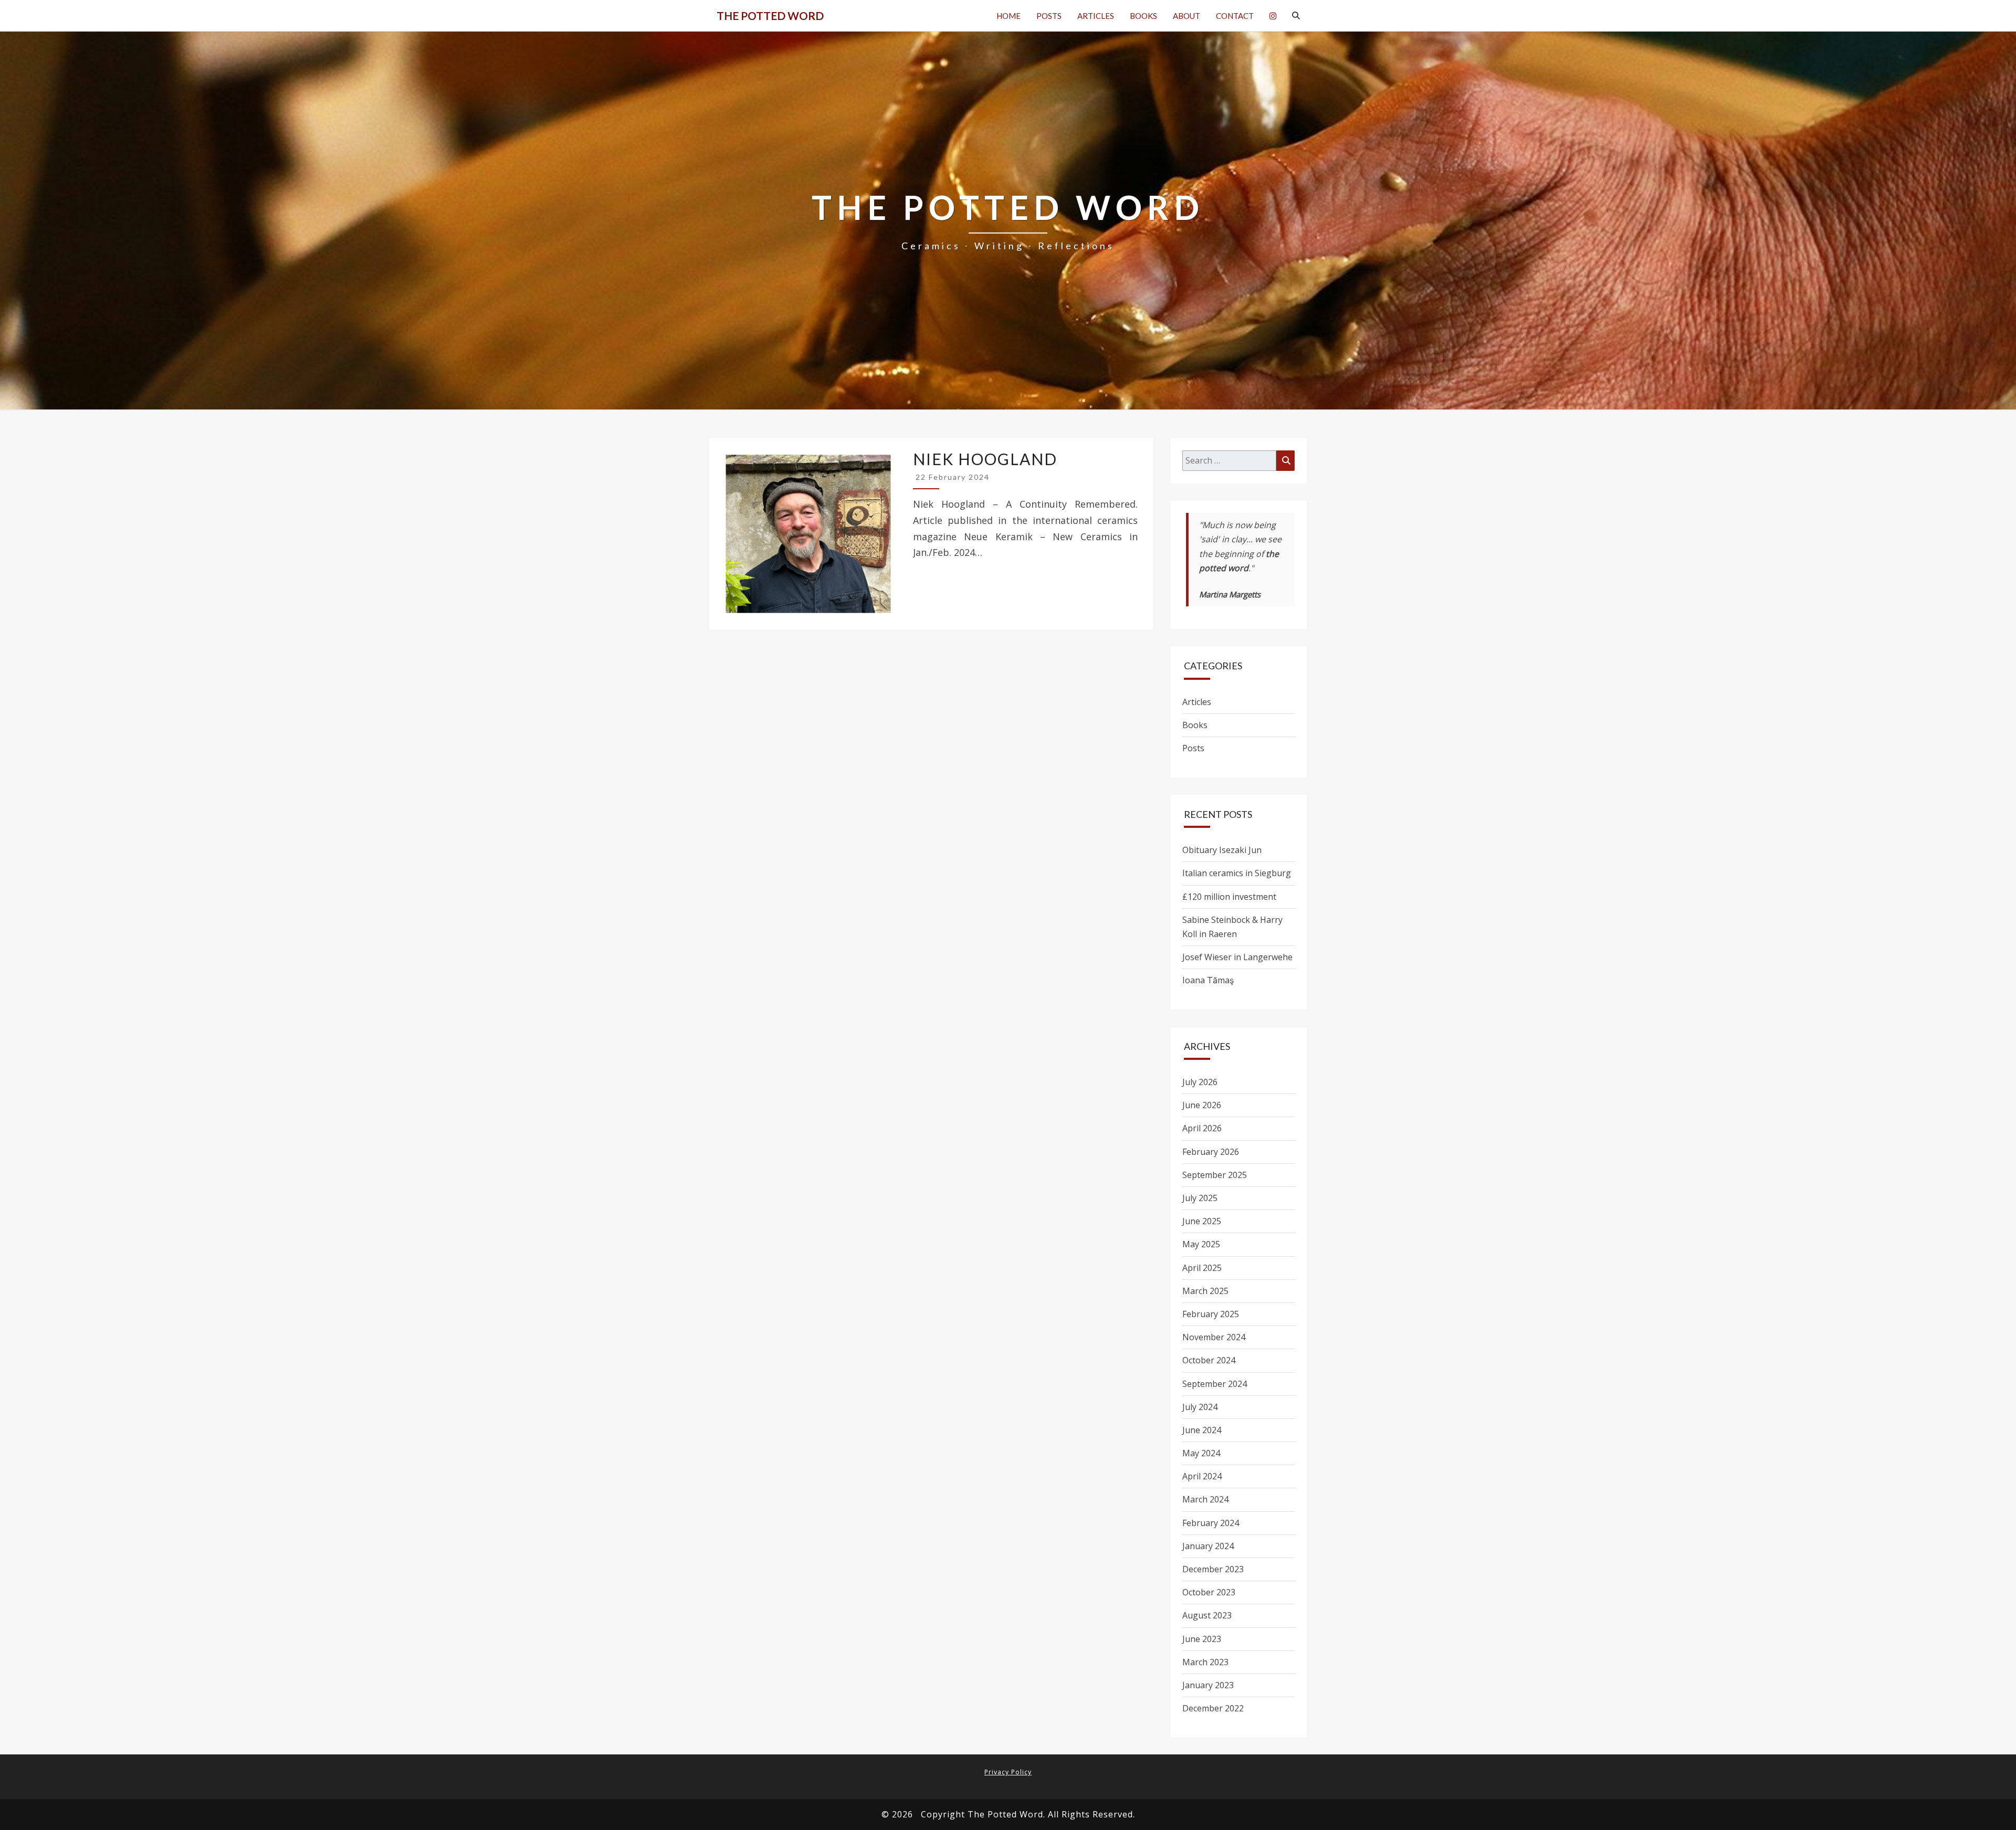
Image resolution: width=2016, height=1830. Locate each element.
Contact (1235, 16)
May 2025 (1201, 1244)
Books (1143, 16)
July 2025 (1200, 1198)
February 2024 (1211, 1523)
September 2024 (1215, 1384)
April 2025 (1202, 1268)
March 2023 (1205, 1662)
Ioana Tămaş (1208, 980)
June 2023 (1202, 1639)
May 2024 (1201, 1453)
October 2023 (1209, 1592)
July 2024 (1200, 1407)
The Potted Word (770, 15)
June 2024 (1202, 1430)
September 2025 (1215, 1175)
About (1186, 16)
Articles (1096, 16)
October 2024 (1209, 1360)
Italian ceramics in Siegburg (1237, 873)
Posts (1049, 16)
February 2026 (1211, 1152)
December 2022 (1213, 1708)
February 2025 (1211, 1314)
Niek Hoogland (985, 459)
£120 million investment (1229, 897)
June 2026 (1202, 1105)
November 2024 (1214, 1337)
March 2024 (1205, 1499)
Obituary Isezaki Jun (1222, 850)
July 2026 (1200, 1082)
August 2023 (1207, 1615)
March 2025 (1205, 1291)
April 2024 (1202, 1476)
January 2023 (1208, 1685)
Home (1009, 16)
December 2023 (1213, 1569)
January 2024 (1208, 1546)
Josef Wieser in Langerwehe (1237, 957)
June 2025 (1202, 1221)
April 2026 (1202, 1128)
